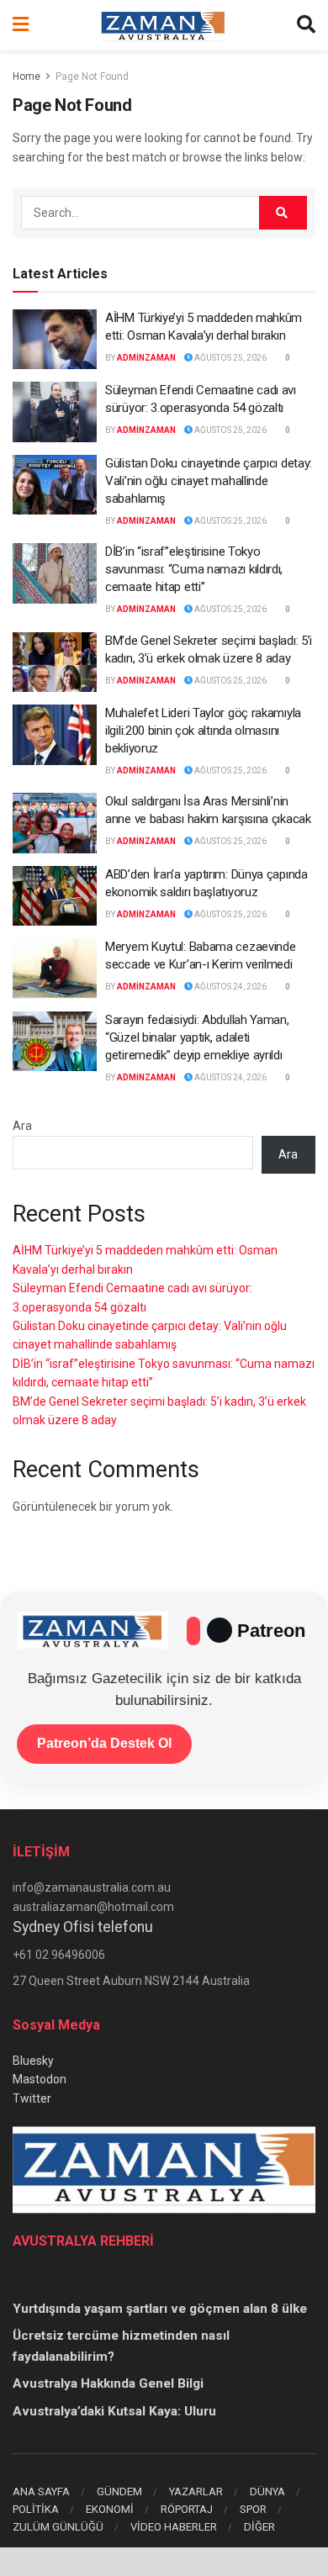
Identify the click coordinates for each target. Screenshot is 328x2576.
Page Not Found (92, 77)
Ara (22, 1126)
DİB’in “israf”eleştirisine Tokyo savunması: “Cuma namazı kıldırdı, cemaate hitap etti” (194, 569)
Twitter (32, 2098)
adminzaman (146, 358)
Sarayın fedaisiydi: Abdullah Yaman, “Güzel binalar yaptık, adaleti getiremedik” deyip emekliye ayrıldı (197, 1037)
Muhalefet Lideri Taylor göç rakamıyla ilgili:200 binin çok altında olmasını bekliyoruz (203, 731)
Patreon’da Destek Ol (104, 1743)
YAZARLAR (196, 2492)
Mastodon (40, 2079)
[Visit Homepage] (163, 25)
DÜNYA (267, 2492)
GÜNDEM (119, 2492)
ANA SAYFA (41, 2492)
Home (26, 77)
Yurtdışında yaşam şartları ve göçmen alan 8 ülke (160, 2309)
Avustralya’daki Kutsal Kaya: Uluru (114, 2411)
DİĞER (259, 2527)
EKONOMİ (110, 2509)
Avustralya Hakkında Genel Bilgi (108, 2383)
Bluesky (33, 2061)
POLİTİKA (36, 2509)
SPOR (253, 2509)
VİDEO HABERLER (174, 2527)
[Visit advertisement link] (164, 2562)
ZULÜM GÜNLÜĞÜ (58, 2527)
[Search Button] (306, 25)
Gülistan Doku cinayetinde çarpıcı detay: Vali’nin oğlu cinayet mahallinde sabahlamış (209, 481)
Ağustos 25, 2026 (230, 358)
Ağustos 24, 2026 (230, 987)
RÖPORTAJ (187, 2509)
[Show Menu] (21, 25)
